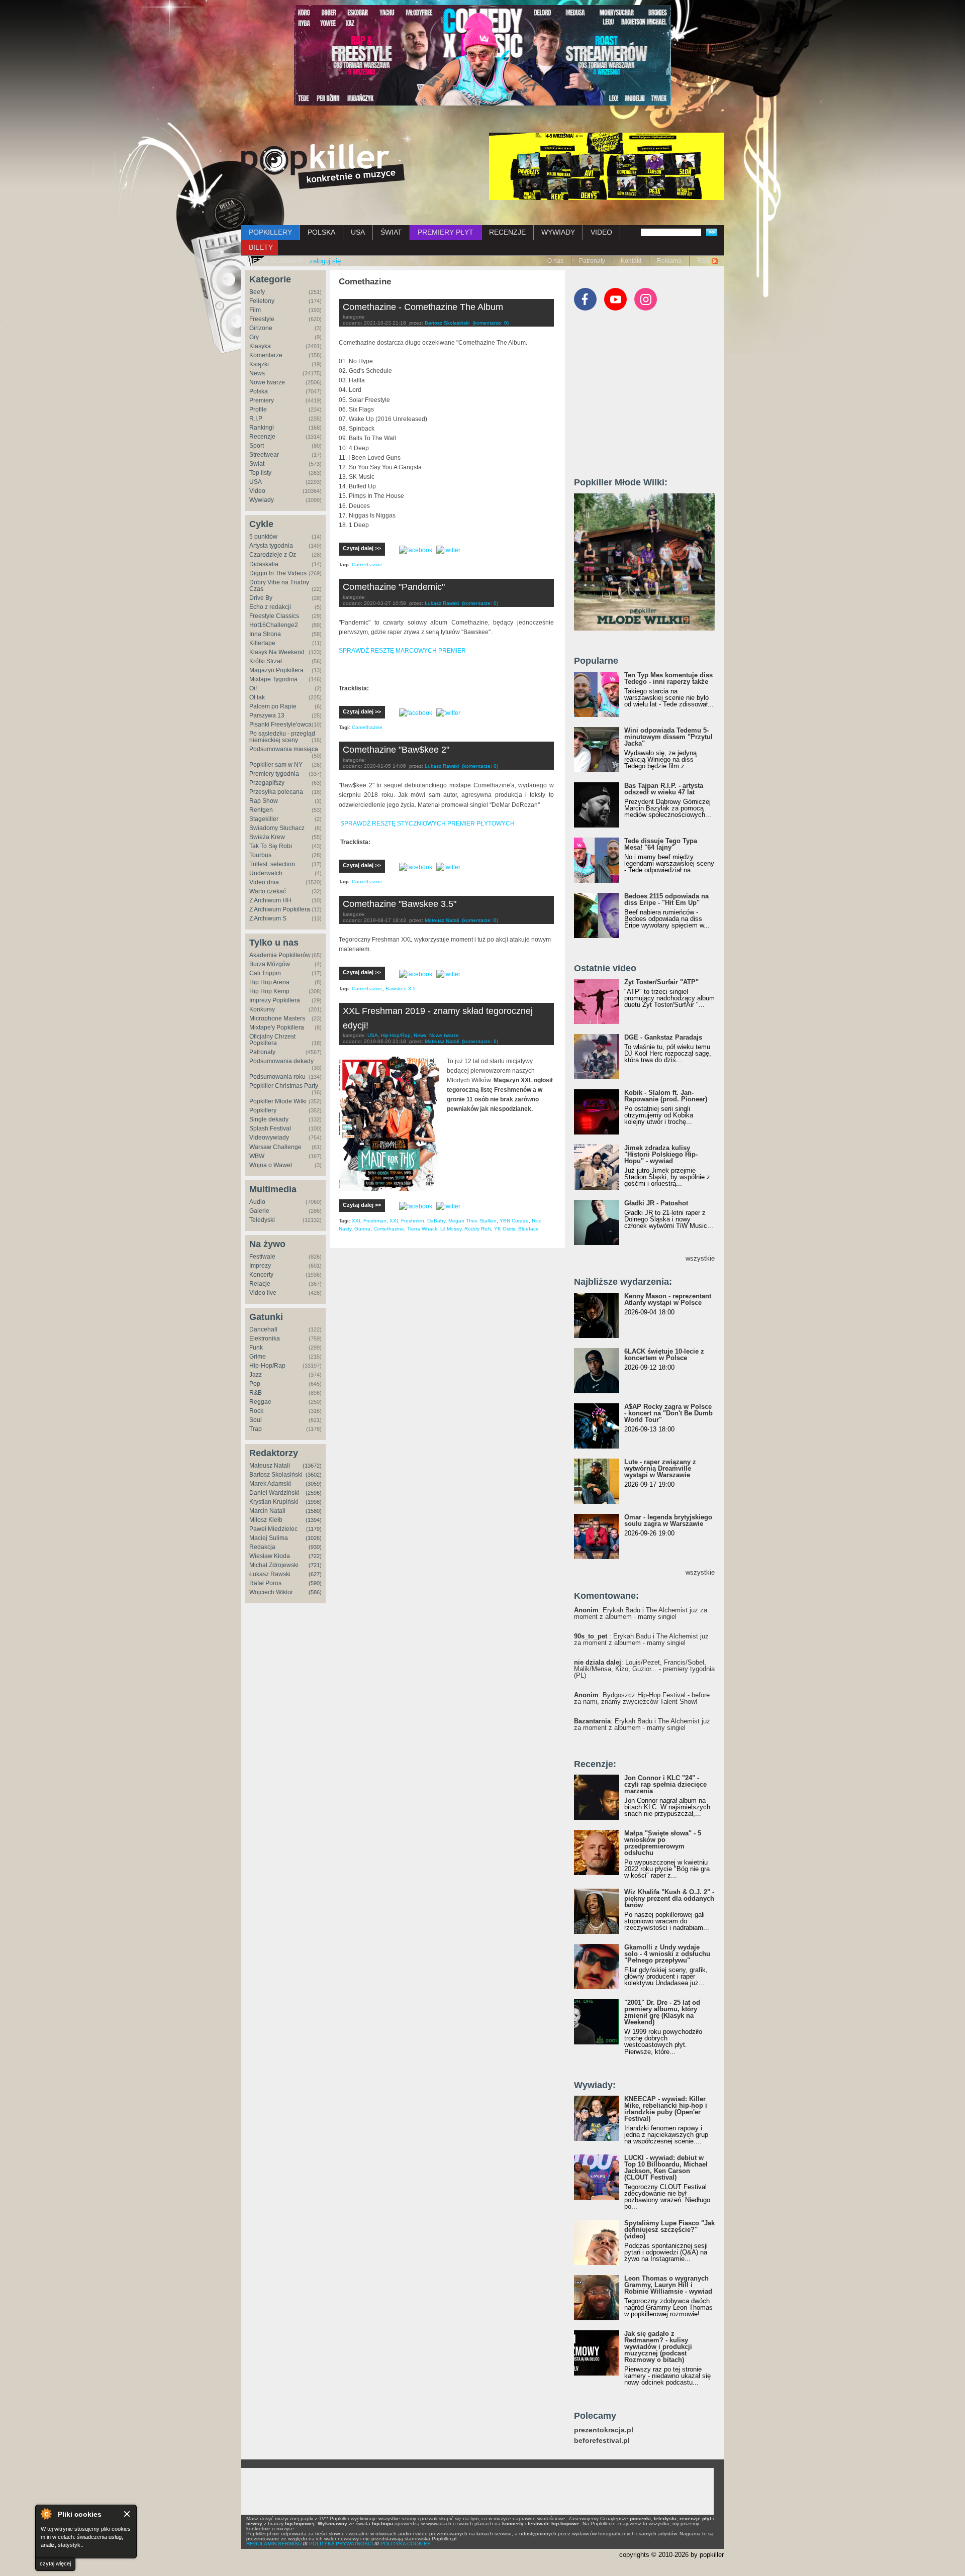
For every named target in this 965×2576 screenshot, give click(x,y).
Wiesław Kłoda (270, 1556)
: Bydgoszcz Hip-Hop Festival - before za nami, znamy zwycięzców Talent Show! (642, 1698)
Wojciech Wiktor (271, 1592)
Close (127, 2514)
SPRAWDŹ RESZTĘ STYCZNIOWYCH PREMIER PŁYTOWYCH (427, 823)
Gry (254, 337)
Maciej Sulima (269, 1538)
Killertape (262, 643)
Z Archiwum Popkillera (280, 909)
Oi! (253, 688)
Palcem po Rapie (273, 706)
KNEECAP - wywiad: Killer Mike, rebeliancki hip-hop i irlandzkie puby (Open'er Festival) (666, 2109)
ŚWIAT (391, 232)
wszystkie (700, 1258)
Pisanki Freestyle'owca (280, 725)
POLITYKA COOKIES (406, 2544)
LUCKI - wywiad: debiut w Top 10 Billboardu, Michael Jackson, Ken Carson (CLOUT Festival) (666, 2168)
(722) (315, 1556)
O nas (555, 261)
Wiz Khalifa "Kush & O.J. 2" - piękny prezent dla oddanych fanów (669, 1898)
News (257, 373)
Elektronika (265, 1338)
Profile (258, 409)
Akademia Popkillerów (280, 955)
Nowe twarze (267, 382)
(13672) (312, 1466)
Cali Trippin (265, 973)
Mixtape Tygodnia (273, 679)
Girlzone (261, 328)
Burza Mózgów (270, 964)
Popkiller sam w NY (276, 765)
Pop (255, 1384)
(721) (315, 1565)
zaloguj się (325, 261)
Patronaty (592, 261)
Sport (257, 446)
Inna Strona (265, 634)
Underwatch (266, 873)
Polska (259, 391)
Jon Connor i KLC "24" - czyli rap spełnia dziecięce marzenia (665, 1784)
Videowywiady (269, 1138)
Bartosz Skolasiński (276, 1475)
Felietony (262, 301)
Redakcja (262, 1547)
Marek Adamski (270, 1484)
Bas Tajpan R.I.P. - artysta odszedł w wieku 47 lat (664, 789)
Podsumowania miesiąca (284, 749)
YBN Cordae (514, 1221)
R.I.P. (256, 419)
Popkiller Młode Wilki (278, 1101)
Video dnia (264, 882)
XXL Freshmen (407, 1221)
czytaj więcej (55, 2563)
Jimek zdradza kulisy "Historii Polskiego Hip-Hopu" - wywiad (661, 1154)
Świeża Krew (267, 837)
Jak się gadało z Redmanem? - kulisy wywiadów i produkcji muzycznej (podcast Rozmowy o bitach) (658, 2347)
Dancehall (263, 1329)
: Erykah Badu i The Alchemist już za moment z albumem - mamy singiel (641, 1613)
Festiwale (262, 1257)
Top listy (260, 473)
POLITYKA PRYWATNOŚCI (341, 2544)
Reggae (260, 1402)
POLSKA (321, 232)
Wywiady (262, 500)
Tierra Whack (422, 1229)
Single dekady (269, 1119)
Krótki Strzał (266, 661)
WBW (257, 1156)
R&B (256, 1393)
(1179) (314, 1529)
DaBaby (436, 1221)
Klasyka (260, 346)
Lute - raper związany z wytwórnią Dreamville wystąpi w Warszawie (660, 1468)
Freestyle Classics (274, 616)
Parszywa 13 (267, 715)
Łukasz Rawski (270, 1574)
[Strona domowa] (323, 166)
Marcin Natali (267, 1511)
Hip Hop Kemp (269, 991)
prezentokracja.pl (604, 2430)
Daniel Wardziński (274, 1493)
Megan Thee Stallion (472, 1221)
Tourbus (260, 855)
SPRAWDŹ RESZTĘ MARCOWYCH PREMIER (402, 651)
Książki (259, 364)
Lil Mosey (451, 1229)
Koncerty (261, 1275)
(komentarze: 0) (491, 323)
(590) (315, 1583)
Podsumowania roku (277, 1077)
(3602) (314, 1475)
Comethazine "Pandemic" (394, 587)
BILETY (261, 247)
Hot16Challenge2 (274, 625)
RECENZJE (507, 232)
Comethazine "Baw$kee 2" (396, 750)
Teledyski (262, 1220)
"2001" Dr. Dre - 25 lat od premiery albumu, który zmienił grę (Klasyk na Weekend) (662, 2012)
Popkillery (263, 1110)
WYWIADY (558, 232)
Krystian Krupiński (274, 1502)
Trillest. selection (272, 864)
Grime (258, 1357)
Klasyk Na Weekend (277, 652)
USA (358, 232)
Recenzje (262, 437)
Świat (257, 464)
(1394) (314, 1520)
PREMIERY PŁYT (446, 232)
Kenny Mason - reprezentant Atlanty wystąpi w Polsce (668, 1299)
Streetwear (264, 455)
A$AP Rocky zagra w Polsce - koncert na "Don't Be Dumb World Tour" (668, 1413)
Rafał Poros (265, 1583)
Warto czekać (268, 891)
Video (257, 491)
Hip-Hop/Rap (267, 1366)
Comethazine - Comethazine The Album (423, 307)
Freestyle (262, 319)
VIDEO (601, 232)
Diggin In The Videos (278, 573)
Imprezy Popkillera (275, 1000)
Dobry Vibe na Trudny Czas (279, 586)
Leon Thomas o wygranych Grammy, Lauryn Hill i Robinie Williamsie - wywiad (668, 2285)
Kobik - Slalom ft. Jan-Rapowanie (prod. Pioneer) (666, 1096)
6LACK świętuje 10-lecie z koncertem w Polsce (664, 1355)
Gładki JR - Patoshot (656, 1203)
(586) (315, 1592)
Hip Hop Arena (269, 982)
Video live (263, 1293)
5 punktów (263, 537)
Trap (256, 1429)
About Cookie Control (46, 2514)
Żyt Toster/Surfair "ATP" (661, 982)
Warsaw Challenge (275, 1147)
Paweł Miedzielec (273, 1529)
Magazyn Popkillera (276, 670)
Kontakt (631, 261)
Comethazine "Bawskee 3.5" (400, 904)
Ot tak (257, 697)
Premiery (262, 400)
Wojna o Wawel (271, 1165)
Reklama (669, 261)
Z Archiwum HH (270, 900)
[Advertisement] (649, 398)
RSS (703, 261)
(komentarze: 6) (480, 1041)
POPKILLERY (270, 232)
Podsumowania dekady (281, 1061)
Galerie (259, 1211)
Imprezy (260, 1266)
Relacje (260, 1284)
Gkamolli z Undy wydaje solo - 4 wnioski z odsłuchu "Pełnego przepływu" (667, 1954)
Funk (256, 1348)
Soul (256, 1420)
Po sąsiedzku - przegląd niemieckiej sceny (282, 737)
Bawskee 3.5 (401, 989)
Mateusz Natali (270, 1466)
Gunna (362, 1229)
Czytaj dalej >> (362, 548)
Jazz (256, 1375)
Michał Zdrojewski (274, 1565)
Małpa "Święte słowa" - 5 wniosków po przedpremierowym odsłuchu (663, 1843)
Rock (256, 1411)
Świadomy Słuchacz (277, 828)
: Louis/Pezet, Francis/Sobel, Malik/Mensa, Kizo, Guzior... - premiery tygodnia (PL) (644, 1669)
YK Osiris (505, 1229)
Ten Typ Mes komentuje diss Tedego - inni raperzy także (668, 678)
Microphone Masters (277, 1018)
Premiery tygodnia (274, 774)
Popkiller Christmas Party (284, 1086)
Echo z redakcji (270, 607)
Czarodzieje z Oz (273, 555)
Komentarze (266, 355)
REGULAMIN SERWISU (274, 2544)
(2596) (314, 1493)
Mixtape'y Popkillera (277, 1027)
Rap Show (264, 801)
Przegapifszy (267, 783)
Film (255, 310)
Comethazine (367, 564)
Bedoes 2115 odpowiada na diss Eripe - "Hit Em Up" (666, 899)
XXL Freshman (369, 1221)
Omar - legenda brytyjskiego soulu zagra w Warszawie (668, 1520)
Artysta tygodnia (271, 546)
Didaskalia (264, 564)
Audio (257, 1202)
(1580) (314, 1511)
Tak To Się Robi (271, 846)
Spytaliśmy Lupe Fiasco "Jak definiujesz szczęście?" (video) (669, 2230)
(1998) (314, 1502)
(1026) (314, 1538)
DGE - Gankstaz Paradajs (663, 1037)
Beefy (257, 292)
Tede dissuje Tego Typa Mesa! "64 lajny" (661, 844)
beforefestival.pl (602, 2441)
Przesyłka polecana (276, 792)
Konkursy (262, 1009)
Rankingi (262, 428)
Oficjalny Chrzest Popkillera (272, 1040)
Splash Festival (270, 1128)
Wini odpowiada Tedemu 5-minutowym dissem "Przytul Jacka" (668, 737)
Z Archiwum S (268, 918)
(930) (315, 1547)
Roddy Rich (478, 1229)
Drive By (261, 598)
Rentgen (261, 810)
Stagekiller (264, 819)
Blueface (528, 1229)
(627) (315, 1574)
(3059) (314, 1484)
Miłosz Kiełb (266, 1520)
